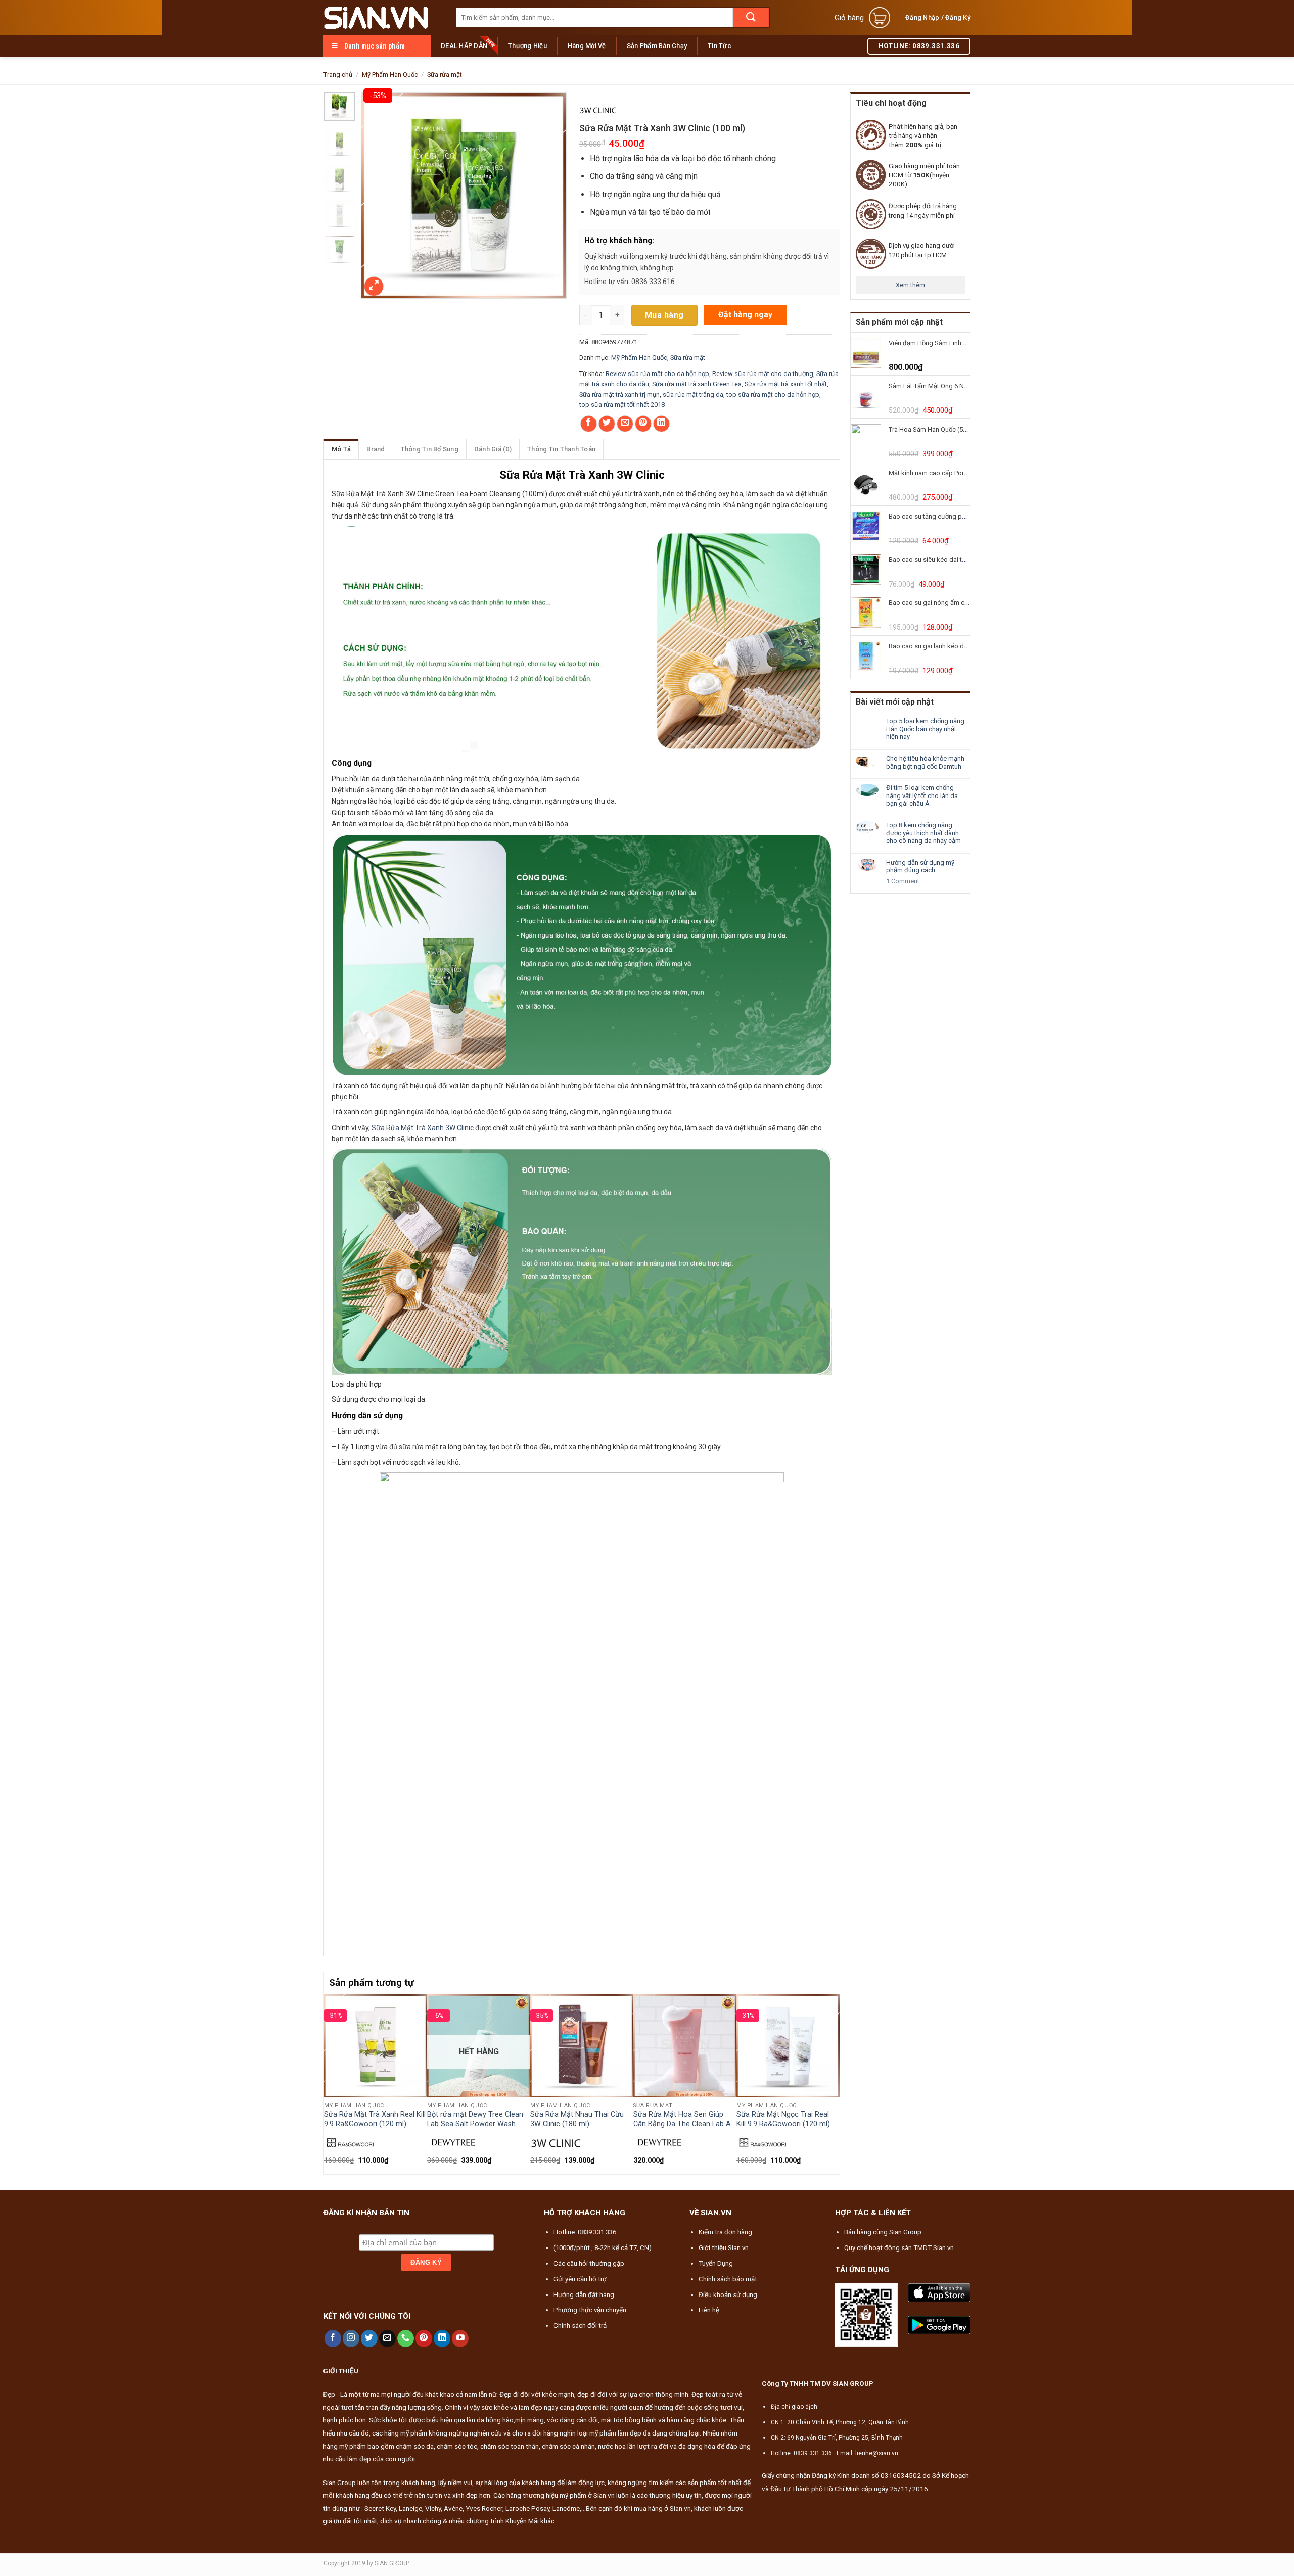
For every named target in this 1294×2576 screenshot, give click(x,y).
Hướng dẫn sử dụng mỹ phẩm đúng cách (920, 867)
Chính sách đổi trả (580, 2326)
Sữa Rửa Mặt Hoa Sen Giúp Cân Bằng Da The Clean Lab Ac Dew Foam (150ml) (684, 2119)
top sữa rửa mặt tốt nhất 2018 (622, 405)
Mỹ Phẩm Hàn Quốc (390, 75)
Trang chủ (338, 75)
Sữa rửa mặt (445, 75)
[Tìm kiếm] (751, 17)
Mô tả (341, 449)
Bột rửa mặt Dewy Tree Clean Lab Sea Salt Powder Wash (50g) (475, 2119)
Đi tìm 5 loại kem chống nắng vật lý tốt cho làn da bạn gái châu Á (922, 795)
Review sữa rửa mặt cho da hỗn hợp (657, 374)
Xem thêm (910, 285)
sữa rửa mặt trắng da (693, 394)
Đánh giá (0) (493, 449)
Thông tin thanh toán (561, 449)
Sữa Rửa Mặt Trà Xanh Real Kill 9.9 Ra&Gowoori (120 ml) (375, 2119)
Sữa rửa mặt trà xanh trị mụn (619, 394)
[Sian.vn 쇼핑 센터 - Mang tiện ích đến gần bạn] (382, 18)
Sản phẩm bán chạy (657, 46)
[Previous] (330, 2083)
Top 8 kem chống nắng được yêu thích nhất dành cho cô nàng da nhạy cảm (923, 833)
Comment (903, 881)
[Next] (834, 2083)
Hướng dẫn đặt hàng (584, 2295)
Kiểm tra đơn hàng (725, 2232)
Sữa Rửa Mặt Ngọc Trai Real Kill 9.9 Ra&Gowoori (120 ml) (783, 2119)
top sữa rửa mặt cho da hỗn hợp (773, 394)
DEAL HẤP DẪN (464, 46)
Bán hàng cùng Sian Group (883, 2232)
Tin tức (720, 46)
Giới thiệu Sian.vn (724, 2248)
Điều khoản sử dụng (728, 2295)
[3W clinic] (598, 109)
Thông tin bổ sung (430, 449)
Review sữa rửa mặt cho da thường (763, 374)
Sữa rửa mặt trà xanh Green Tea (697, 384)
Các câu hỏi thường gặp (589, 2263)
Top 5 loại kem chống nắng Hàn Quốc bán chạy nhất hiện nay (925, 729)
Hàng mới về (587, 46)
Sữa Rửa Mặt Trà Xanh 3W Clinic (423, 1128)
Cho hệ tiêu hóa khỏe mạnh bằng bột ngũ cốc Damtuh (925, 762)
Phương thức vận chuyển (590, 2310)
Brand (376, 449)
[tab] (341, 449)
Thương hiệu (527, 46)
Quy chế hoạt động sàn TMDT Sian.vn (899, 2248)
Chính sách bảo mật (728, 2279)
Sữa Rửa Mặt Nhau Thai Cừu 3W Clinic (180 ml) (577, 2119)
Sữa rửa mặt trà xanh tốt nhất (786, 384)
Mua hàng (664, 315)
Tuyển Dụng (716, 2263)
